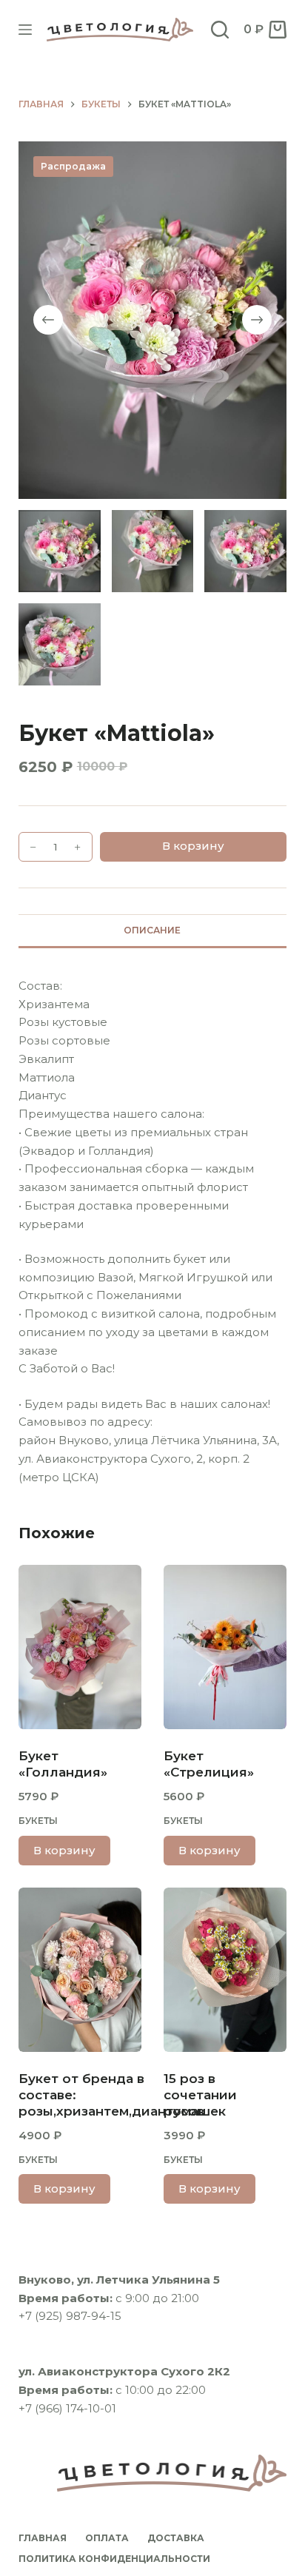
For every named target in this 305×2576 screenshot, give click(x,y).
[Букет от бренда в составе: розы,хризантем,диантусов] (80, 1970)
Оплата (107, 2538)
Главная (43, 2538)
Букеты (38, 1821)
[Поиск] (220, 30)
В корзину (193, 846)
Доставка (176, 2538)
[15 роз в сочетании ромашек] (225, 1970)
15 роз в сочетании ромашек (200, 2095)
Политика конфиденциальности (114, 2559)
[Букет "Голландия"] (80, 1647)
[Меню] (25, 30)
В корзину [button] (64, 1850)
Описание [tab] (152, 930)
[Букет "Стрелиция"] (225, 1647)
